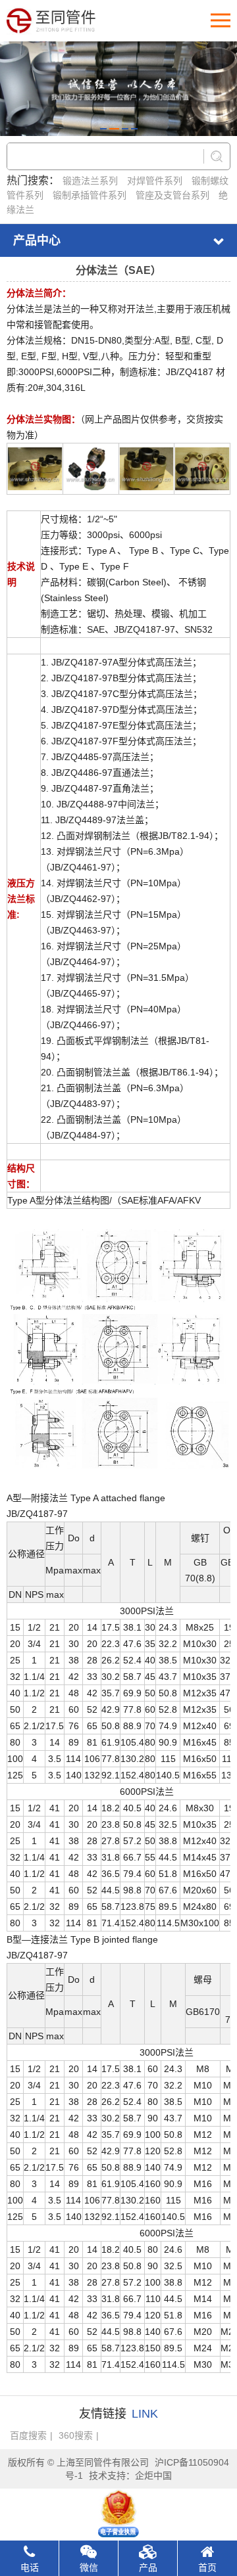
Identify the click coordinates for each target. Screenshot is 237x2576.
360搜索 (76, 2435)
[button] (103, 129)
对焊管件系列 (155, 181)
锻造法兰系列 (90, 181)
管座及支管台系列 (172, 195)
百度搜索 (28, 2435)
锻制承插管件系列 (90, 195)
